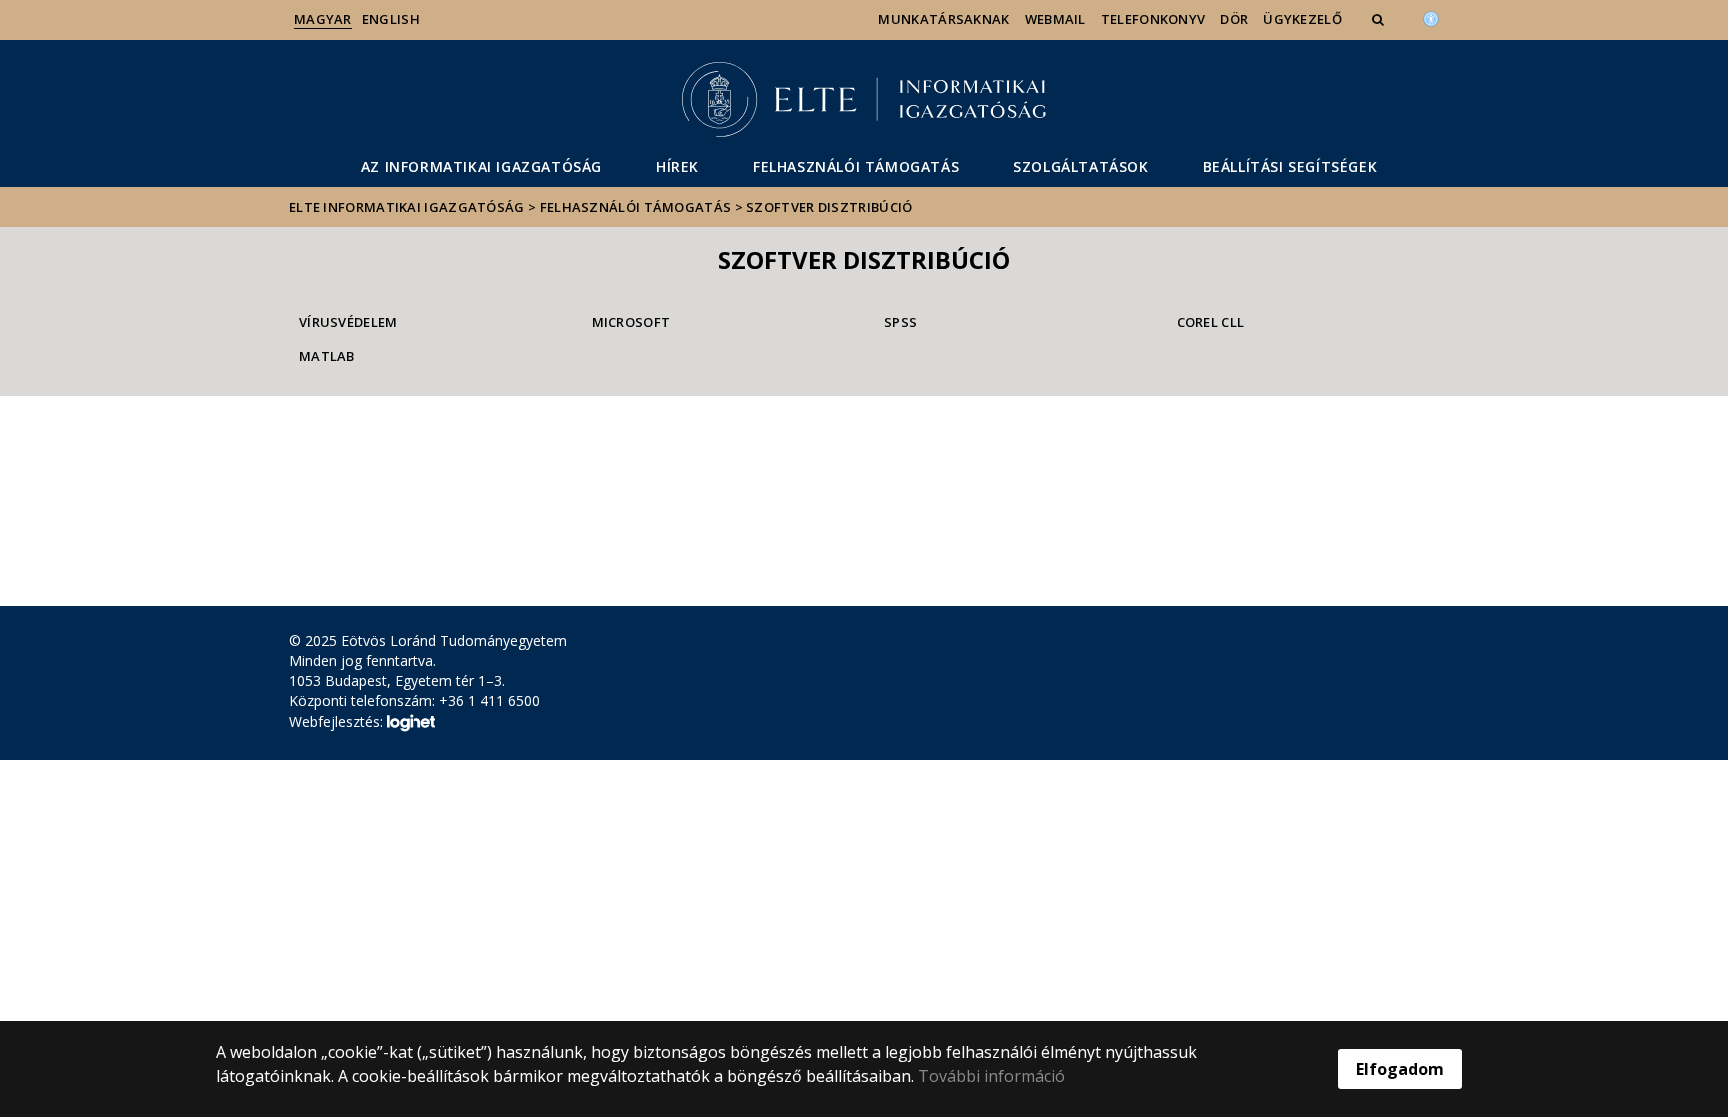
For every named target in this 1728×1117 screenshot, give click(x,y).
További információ (991, 1076)
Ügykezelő (1302, 19)
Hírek (677, 166)
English (391, 19)
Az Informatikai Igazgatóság (481, 166)
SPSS (900, 322)
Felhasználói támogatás (856, 166)
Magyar (323, 19)
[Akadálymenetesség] (1431, 17)
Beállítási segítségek (1290, 166)
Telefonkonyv (1153, 19)
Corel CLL (1211, 322)
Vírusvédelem (348, 322)
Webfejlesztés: (338, 720)
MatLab (327, 356)
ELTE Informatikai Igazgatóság (407, 207)
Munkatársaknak (943, 19)
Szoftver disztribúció (829, 207)
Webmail (1055, 19)
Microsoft (631, 322)
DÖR (1234, 19)
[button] (1380, 19)
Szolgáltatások (1080, 166)
